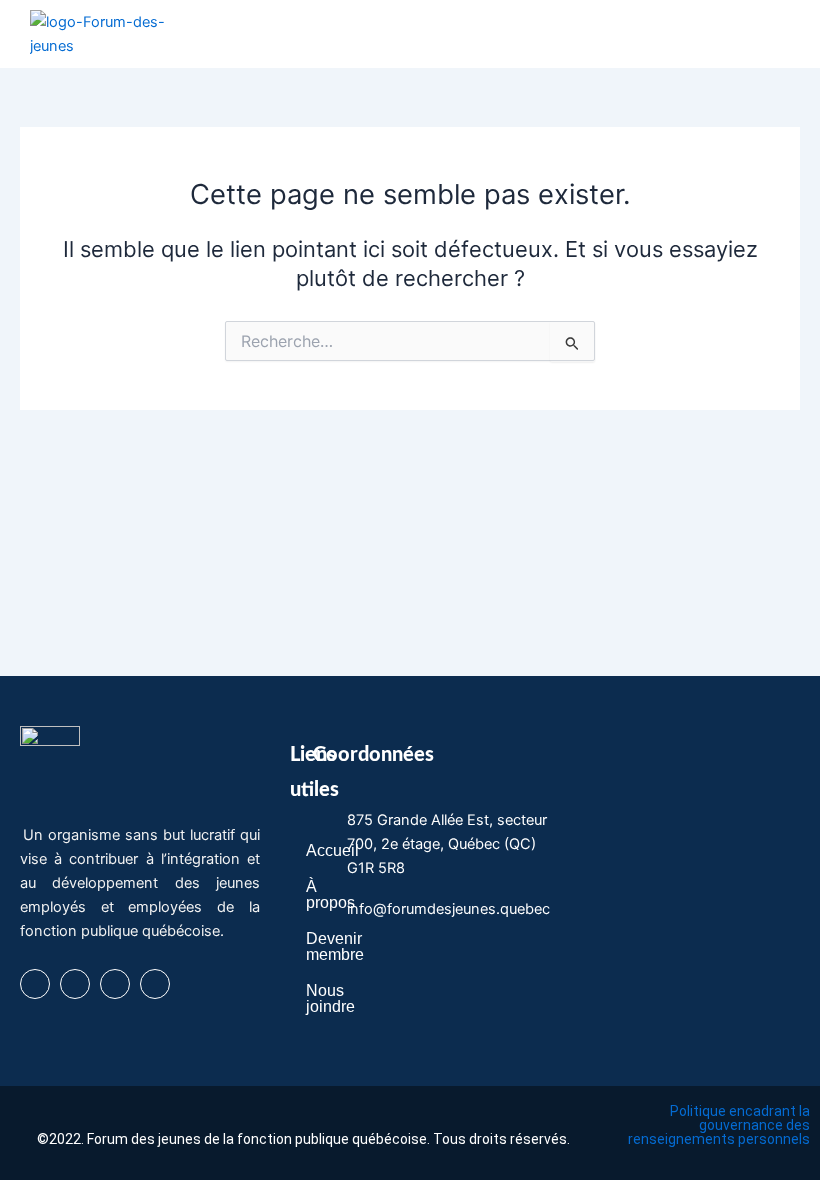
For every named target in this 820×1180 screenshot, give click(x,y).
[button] (774, 34)
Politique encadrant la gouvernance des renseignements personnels (719, 1125)
